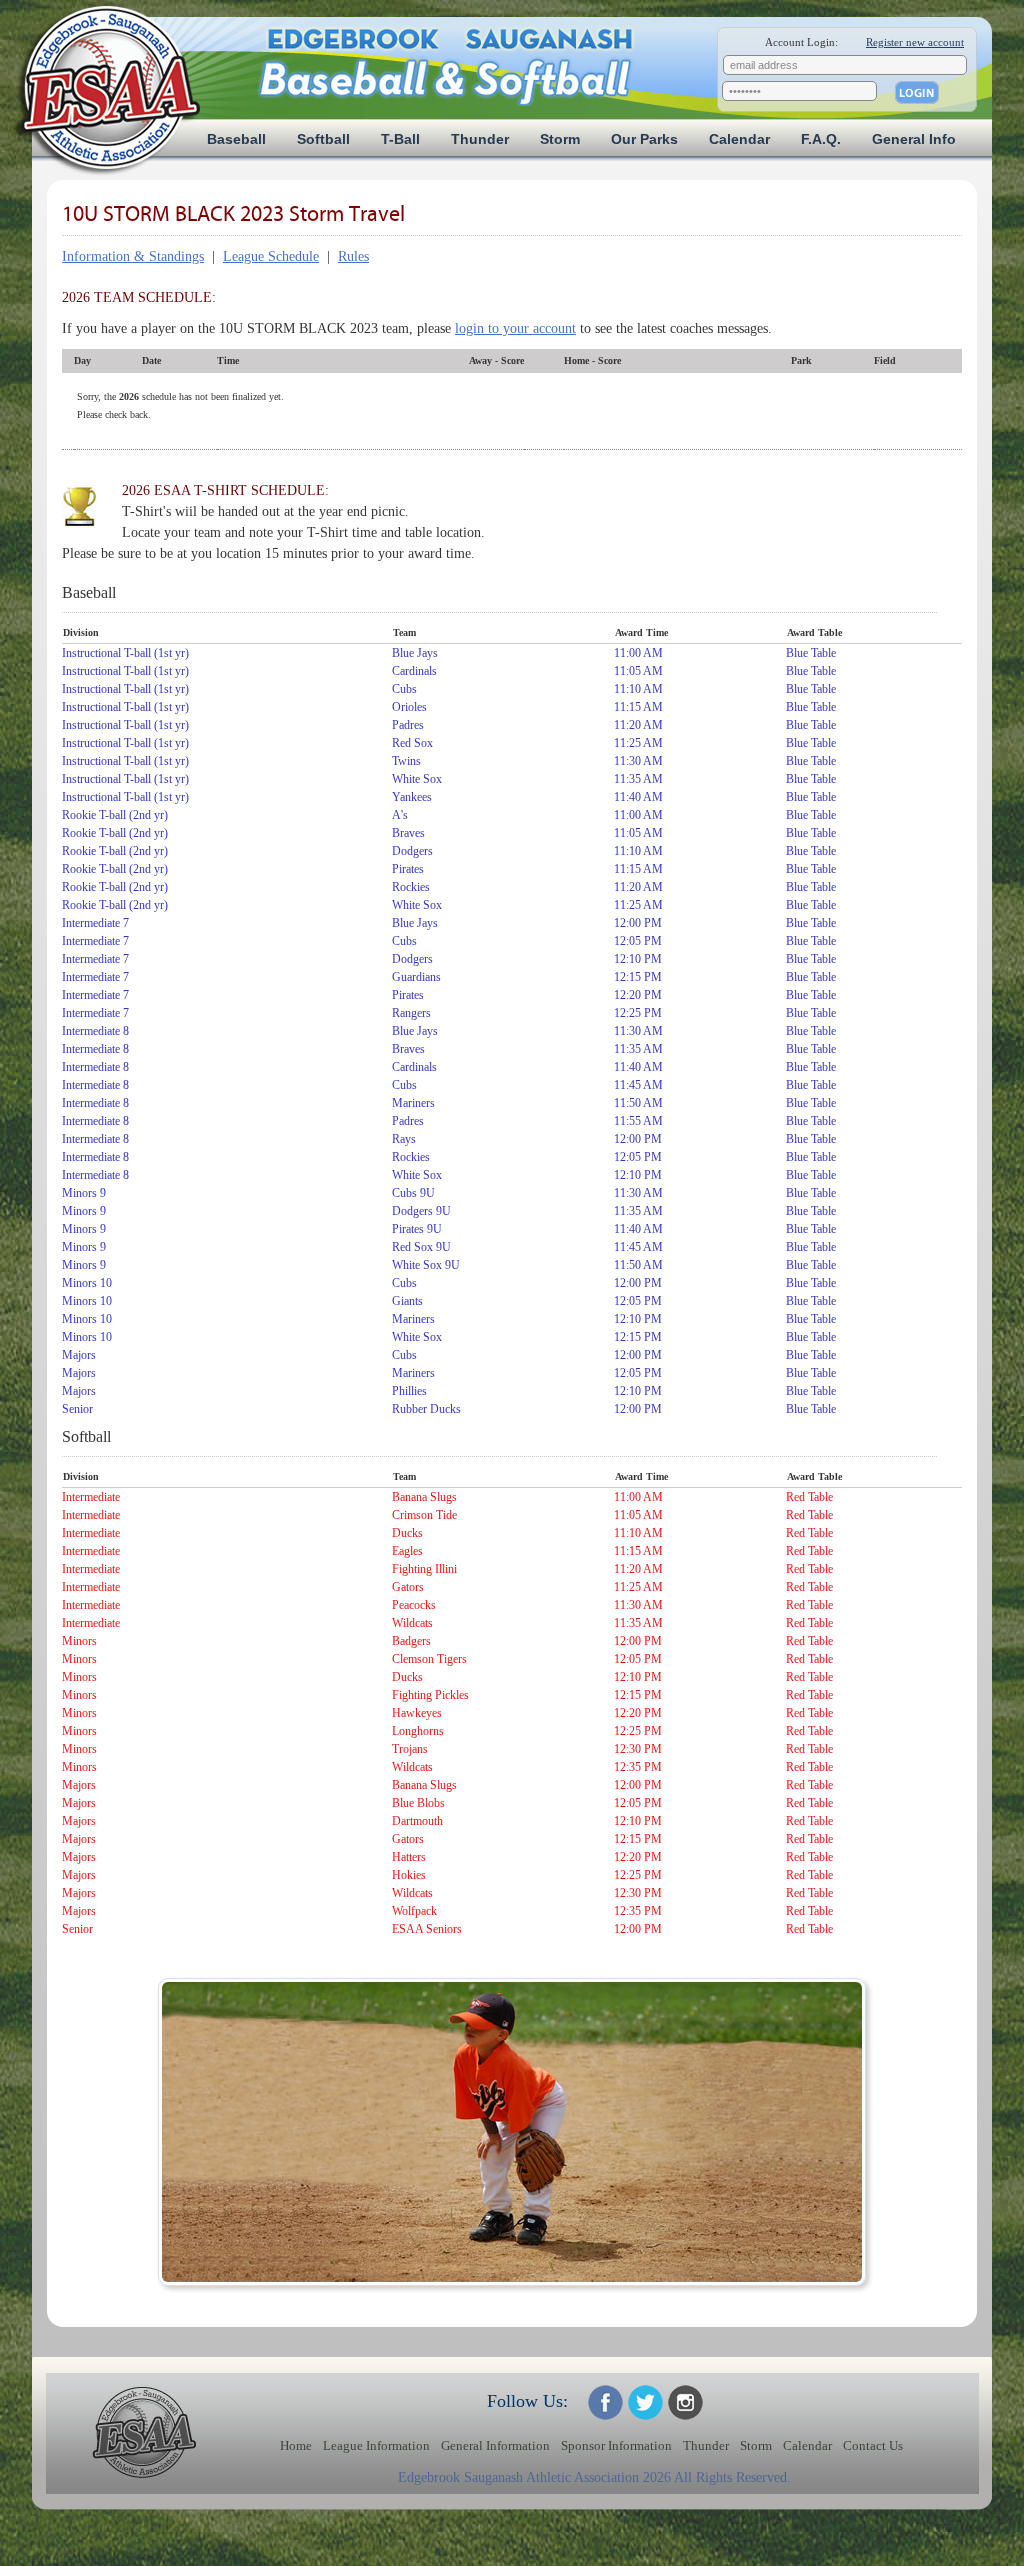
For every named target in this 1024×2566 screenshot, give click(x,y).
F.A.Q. (821, 139)
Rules (353, 256)
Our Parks (644, 139)
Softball (323, 139)
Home (296, 2446)
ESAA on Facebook (605, 2402)
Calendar (739, 139)
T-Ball (400, 139)
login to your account (515, 328)
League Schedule (271, 256)
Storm (560, 139)
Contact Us (873, 2446)
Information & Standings (133, 256)
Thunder (480, 139)
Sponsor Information (616, 2446)
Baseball (236, 139)
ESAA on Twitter (645, 2402)
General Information (495, 2446)
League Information (376, 2446)
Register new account (915, 42)
